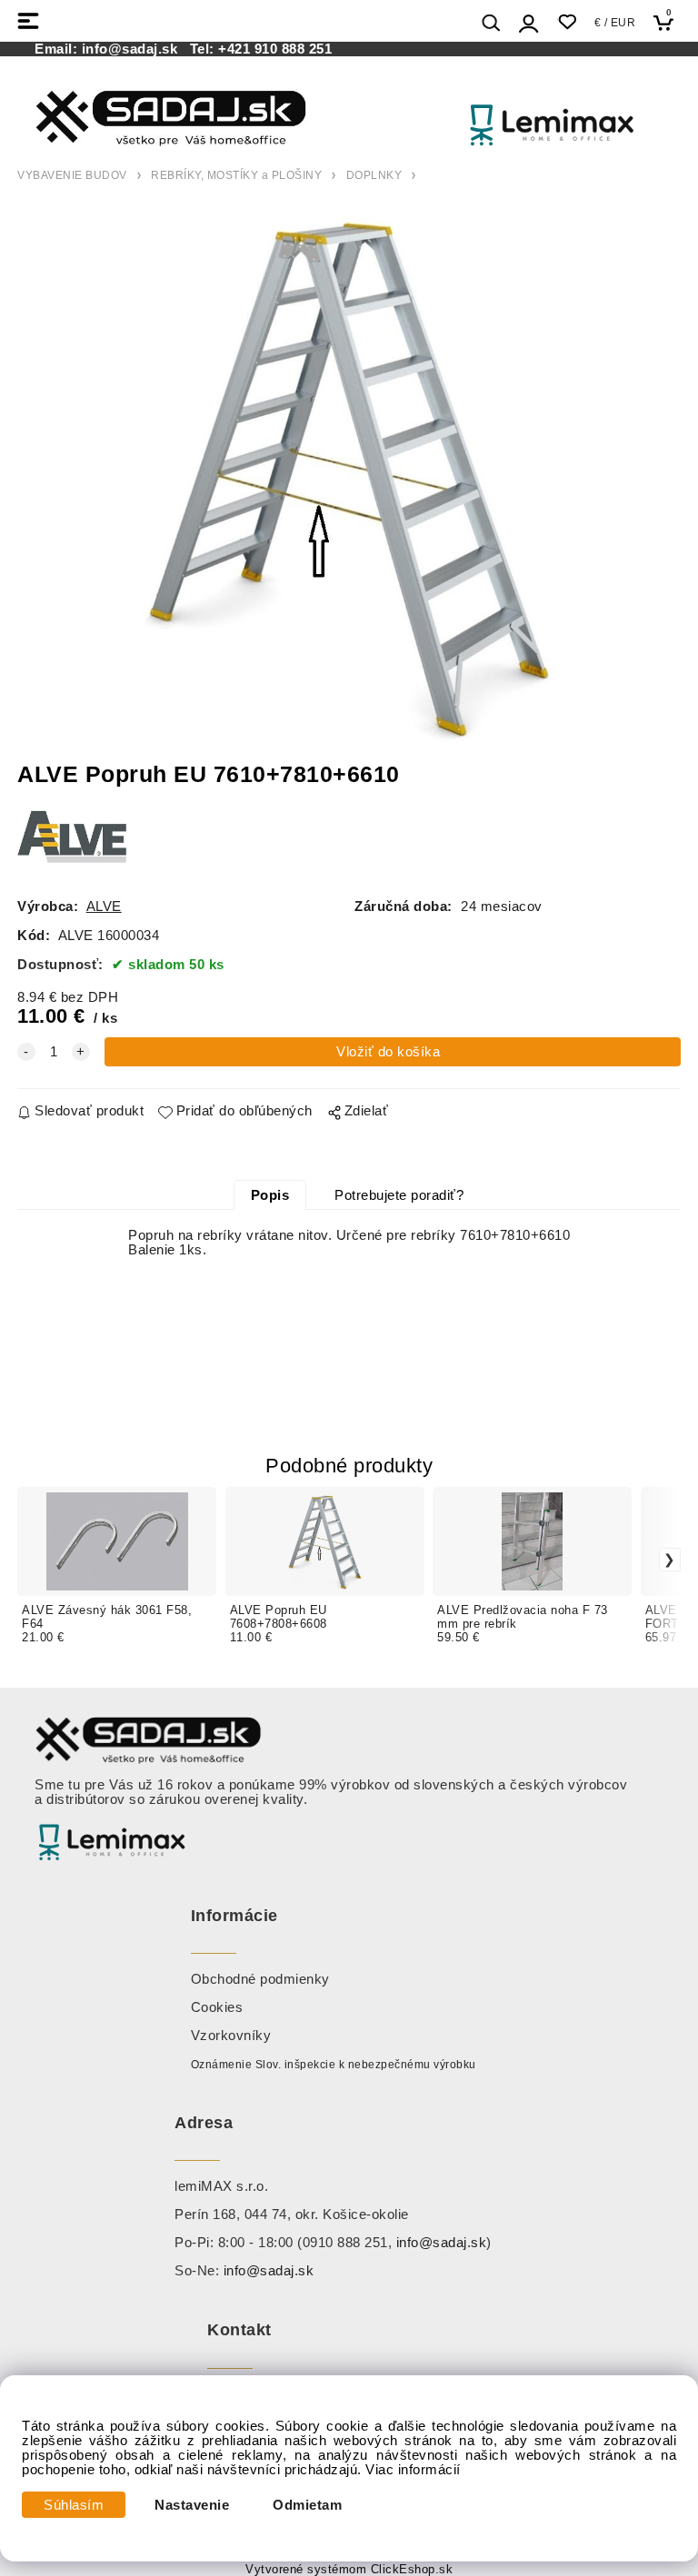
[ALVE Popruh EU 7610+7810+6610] (349, 476)
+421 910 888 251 (275, 49)
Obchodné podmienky (260, 1979)
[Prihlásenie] (529, 23)
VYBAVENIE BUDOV (72, 175)
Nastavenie (192, 2505)
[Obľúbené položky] (567, 22)
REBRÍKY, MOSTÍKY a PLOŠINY (236, 175)
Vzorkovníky (231, 2036)
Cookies (217, 2007)
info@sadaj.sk (134, 49)
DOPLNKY (374, 175)
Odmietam (307, 2505)
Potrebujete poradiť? (399, 1195)
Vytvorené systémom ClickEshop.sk (349, 2570)
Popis (270, 1195)
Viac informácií (413, 2470)
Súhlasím (74, 2505)
